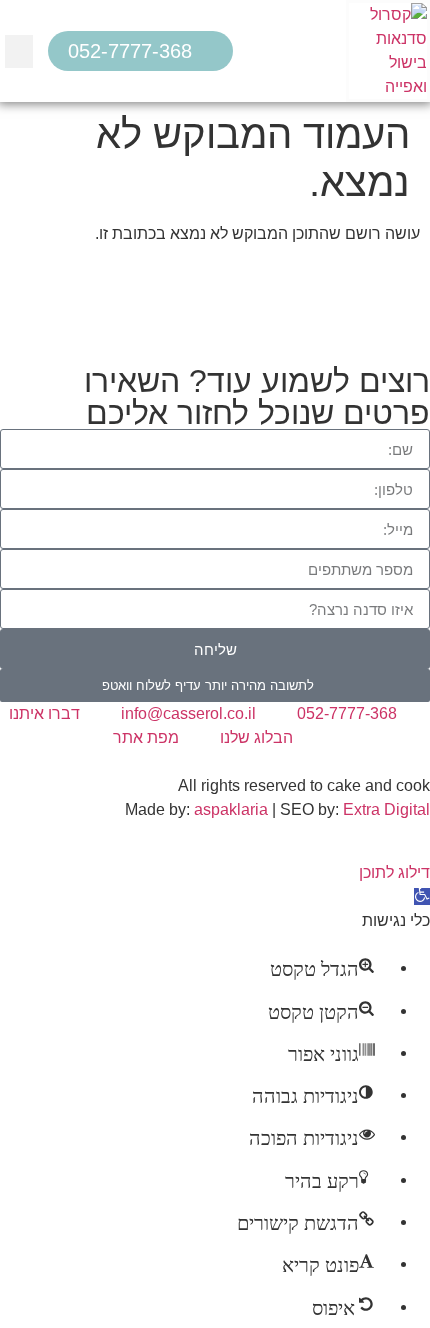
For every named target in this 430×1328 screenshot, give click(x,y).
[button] (19, 51)
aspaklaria (231, 809)
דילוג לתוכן (394, 872)
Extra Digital (386, 809)
